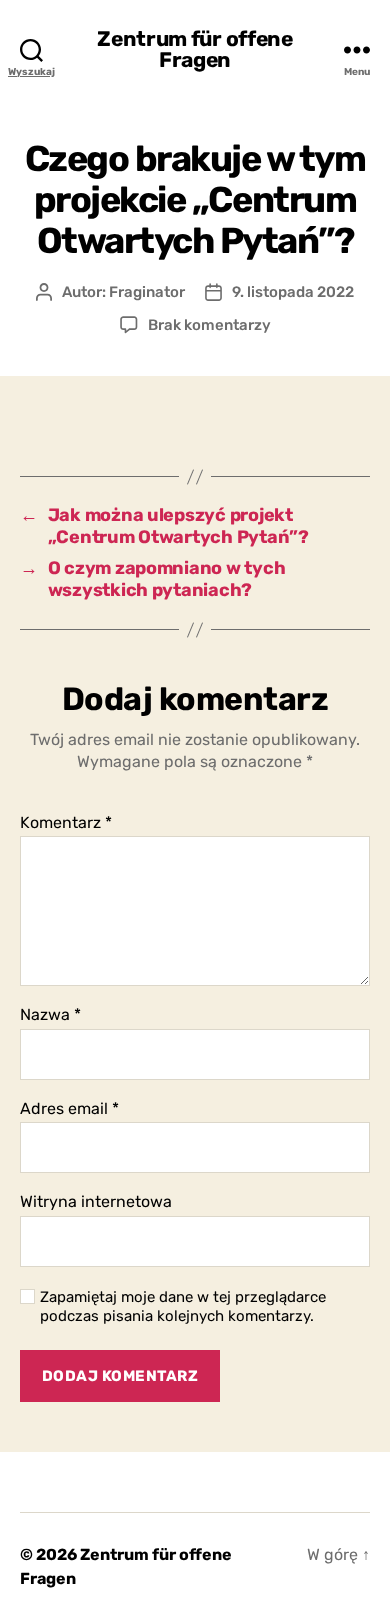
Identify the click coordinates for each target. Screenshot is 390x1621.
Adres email (69, 1109)
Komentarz (66, 823)
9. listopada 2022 (293, 292)
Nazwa (50, 1015)
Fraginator (147, 292)
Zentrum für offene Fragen (194, 49)
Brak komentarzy (209, 325)
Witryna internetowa (96, 1202)
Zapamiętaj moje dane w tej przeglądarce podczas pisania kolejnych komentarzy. (183, 1306)
